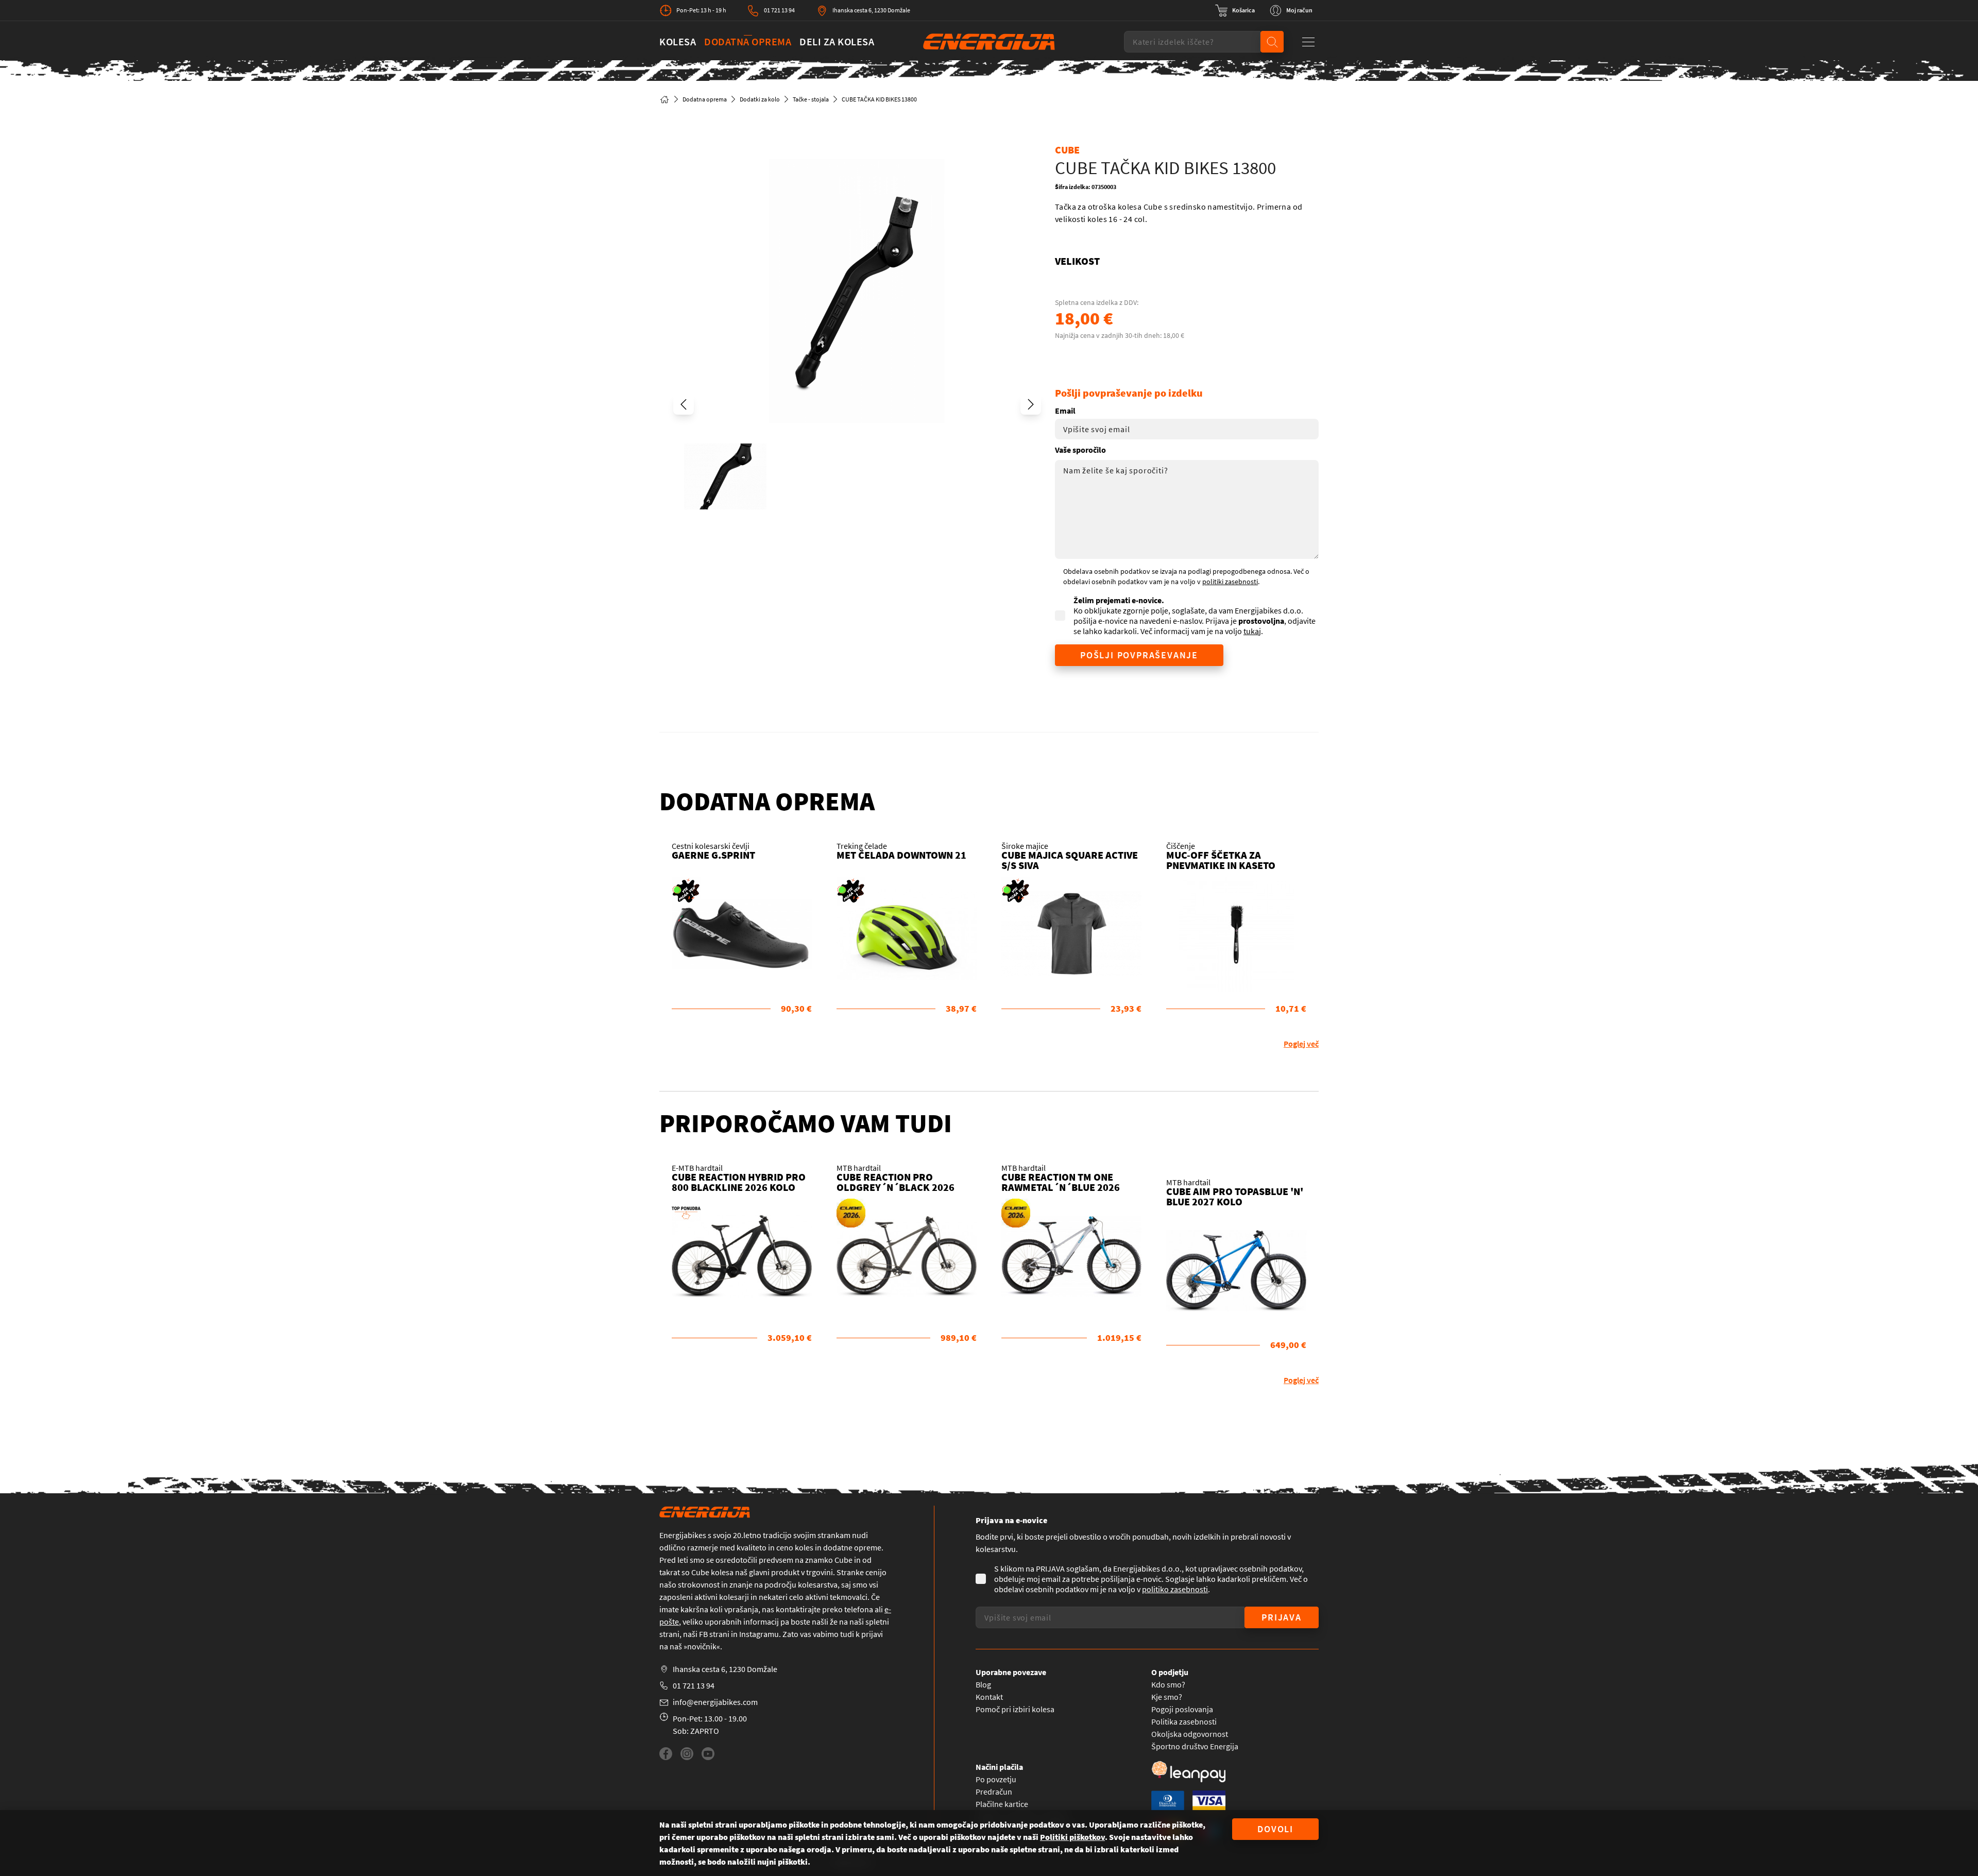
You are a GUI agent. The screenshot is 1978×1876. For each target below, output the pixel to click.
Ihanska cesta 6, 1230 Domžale (871, 10)
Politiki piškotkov (1072, 1837)
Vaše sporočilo (1080, 450)
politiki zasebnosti (1230, 582)
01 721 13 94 (779, 10)
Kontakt (989, 1697)
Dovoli (1275, 1829)
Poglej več (1301, 1044)
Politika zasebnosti (1184, 1721)
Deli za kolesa (837, 41)
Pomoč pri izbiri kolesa (1015, 1709)
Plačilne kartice (1002, 1804)
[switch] (1235, 10)
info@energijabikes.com (715, 1702)
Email (1065, 411)
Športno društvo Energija (1195, 1746)
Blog (983, 1684)
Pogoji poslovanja (1182, 1709)
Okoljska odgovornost (1190, 1734)
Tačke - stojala (811, 99)
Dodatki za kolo (760, 99)
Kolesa (678, 41)
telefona (859, 1609)
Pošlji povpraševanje (1139, 655)
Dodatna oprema (748, 41)
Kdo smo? (1168, 1684)
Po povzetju (996, 1779)
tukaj (1252, 631)
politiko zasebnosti (1175, 1589)
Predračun (994, 1792)
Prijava (1282, 1617)
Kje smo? (1167, 1697)
